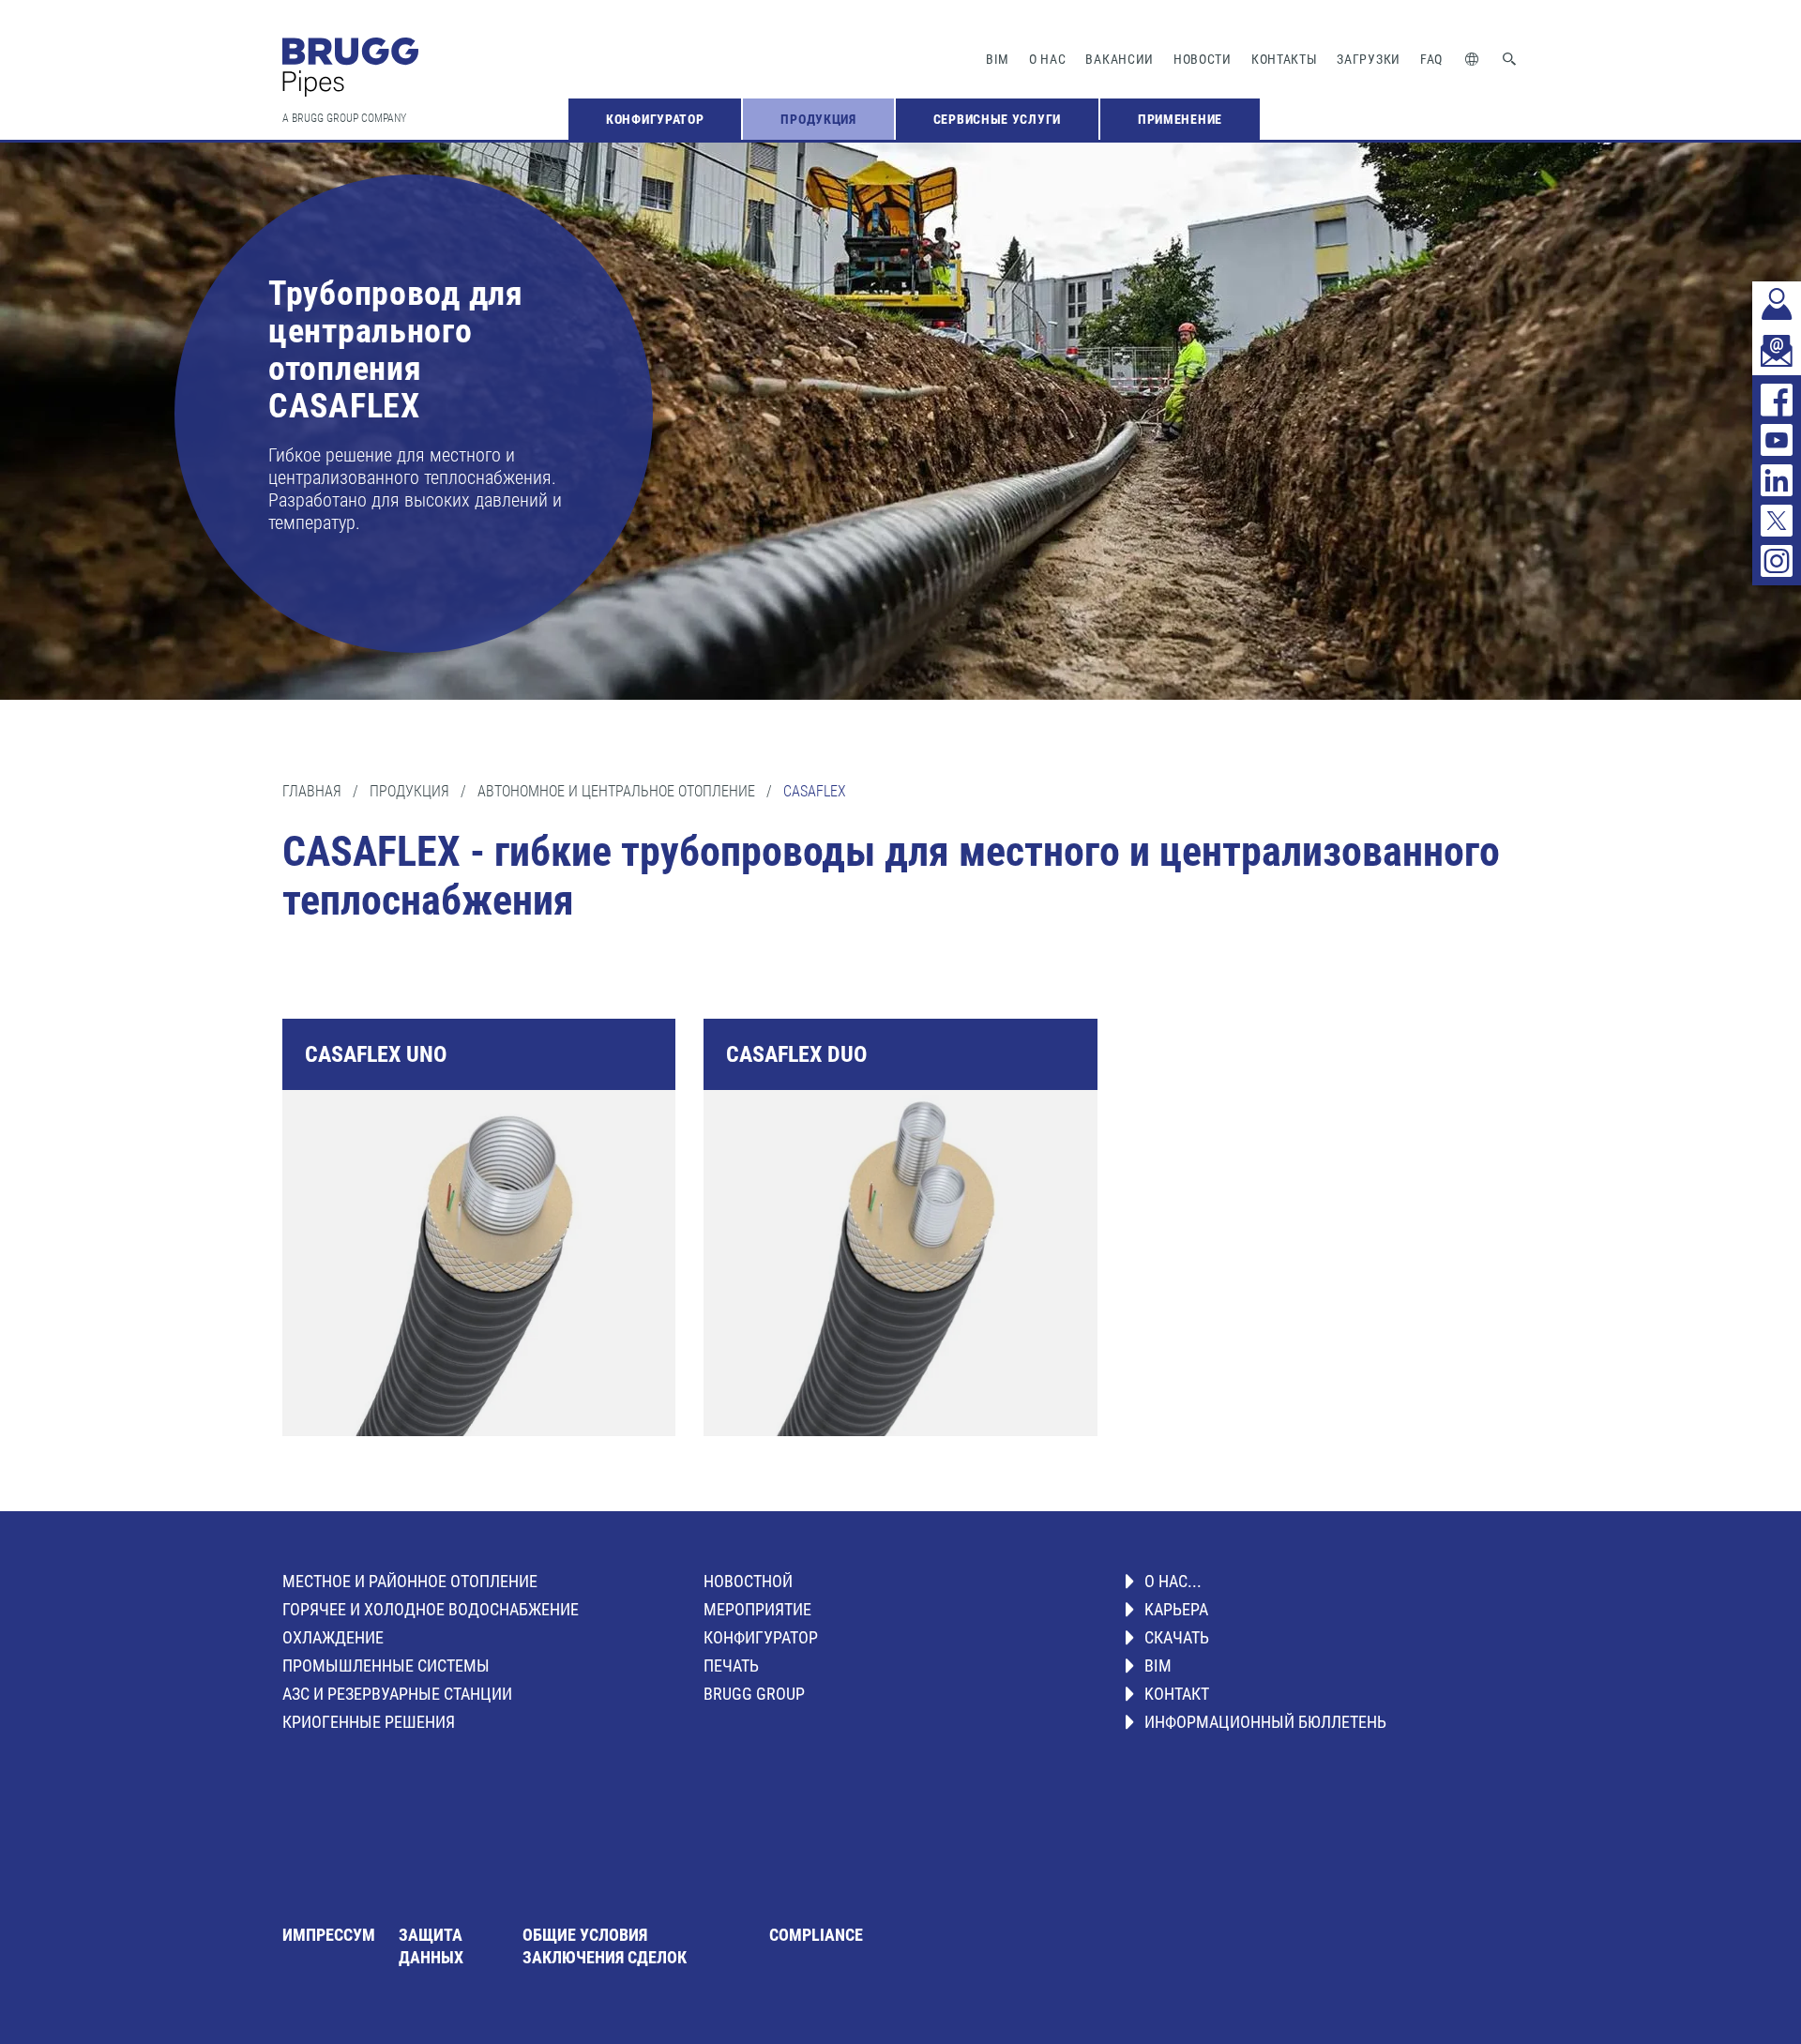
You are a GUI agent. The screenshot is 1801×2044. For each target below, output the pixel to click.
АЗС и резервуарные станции (397, 1694)
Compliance (816, 1935)
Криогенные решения (369, 1722)
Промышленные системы (386, 1665)
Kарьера (1176, 1609)
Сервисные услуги (997, 119)
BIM (998, 59)
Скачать (1177, 1637)
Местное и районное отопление (410, 1581)
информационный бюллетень (1265, 1722)
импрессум (329, 1935)
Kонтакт (1177, 1694)
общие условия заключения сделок (605, 1946)
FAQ (1431, 59)
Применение (1180, 119)
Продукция (818, 119)
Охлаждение (333, 1637)
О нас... (1173, 1581)
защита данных (431, 1946)
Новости (1203, 59)
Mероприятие (757, 1609)
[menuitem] (655, 119)
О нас (1048, 59)
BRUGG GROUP (754, 1694)
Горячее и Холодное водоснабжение (431, 1609)
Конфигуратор (655, 119)
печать (731, 1665)
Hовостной (748, 1581)
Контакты (1285, 59)
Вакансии (1120, 59)
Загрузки (1369, 59)
